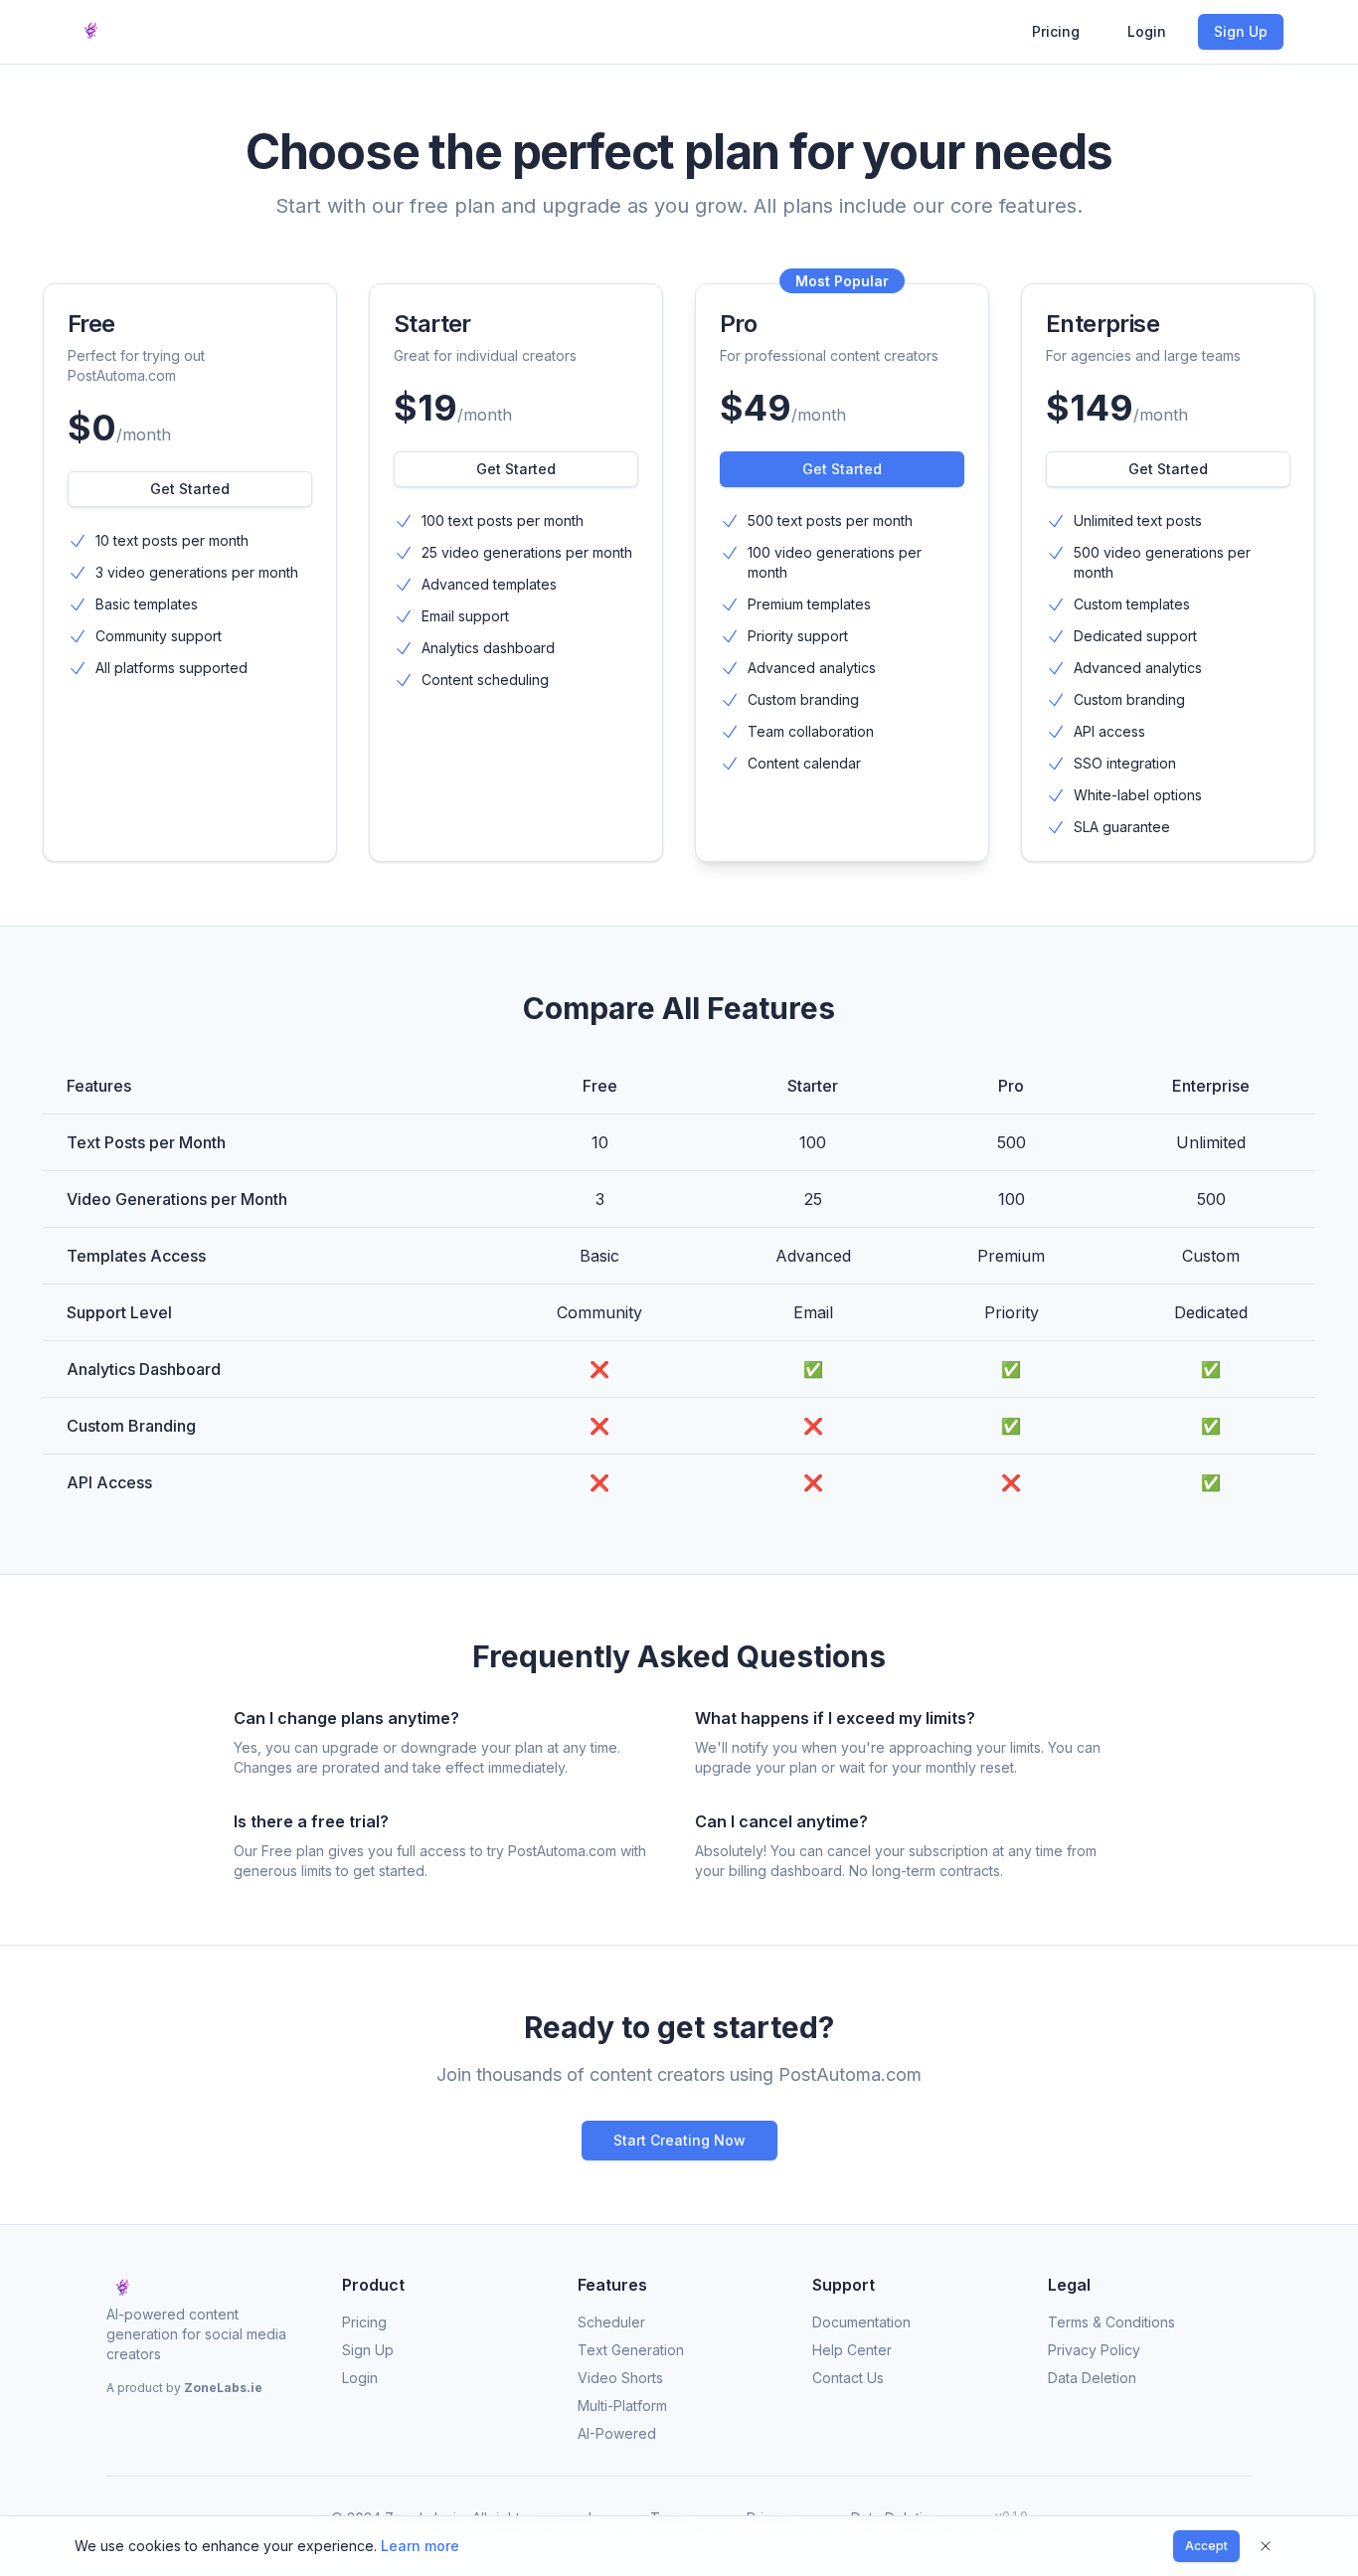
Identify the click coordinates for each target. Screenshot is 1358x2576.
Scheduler (611, 2322)
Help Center (852, 2350)
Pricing (1056, 31)
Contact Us (848, 2378)
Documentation (861, 2322)
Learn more (420, 2546)
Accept (1206, 2546)
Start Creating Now (679, 2140)
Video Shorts (620, 2378)
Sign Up (1241, 31)
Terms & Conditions (1111, 2322)
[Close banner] (1266, 2546)
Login (1147, 31)
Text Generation (631, 2350)
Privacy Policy (1094, 2350)
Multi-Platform (622, 2405)
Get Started (190, 489)
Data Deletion (1092, 2378)
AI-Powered (617, 2433)
